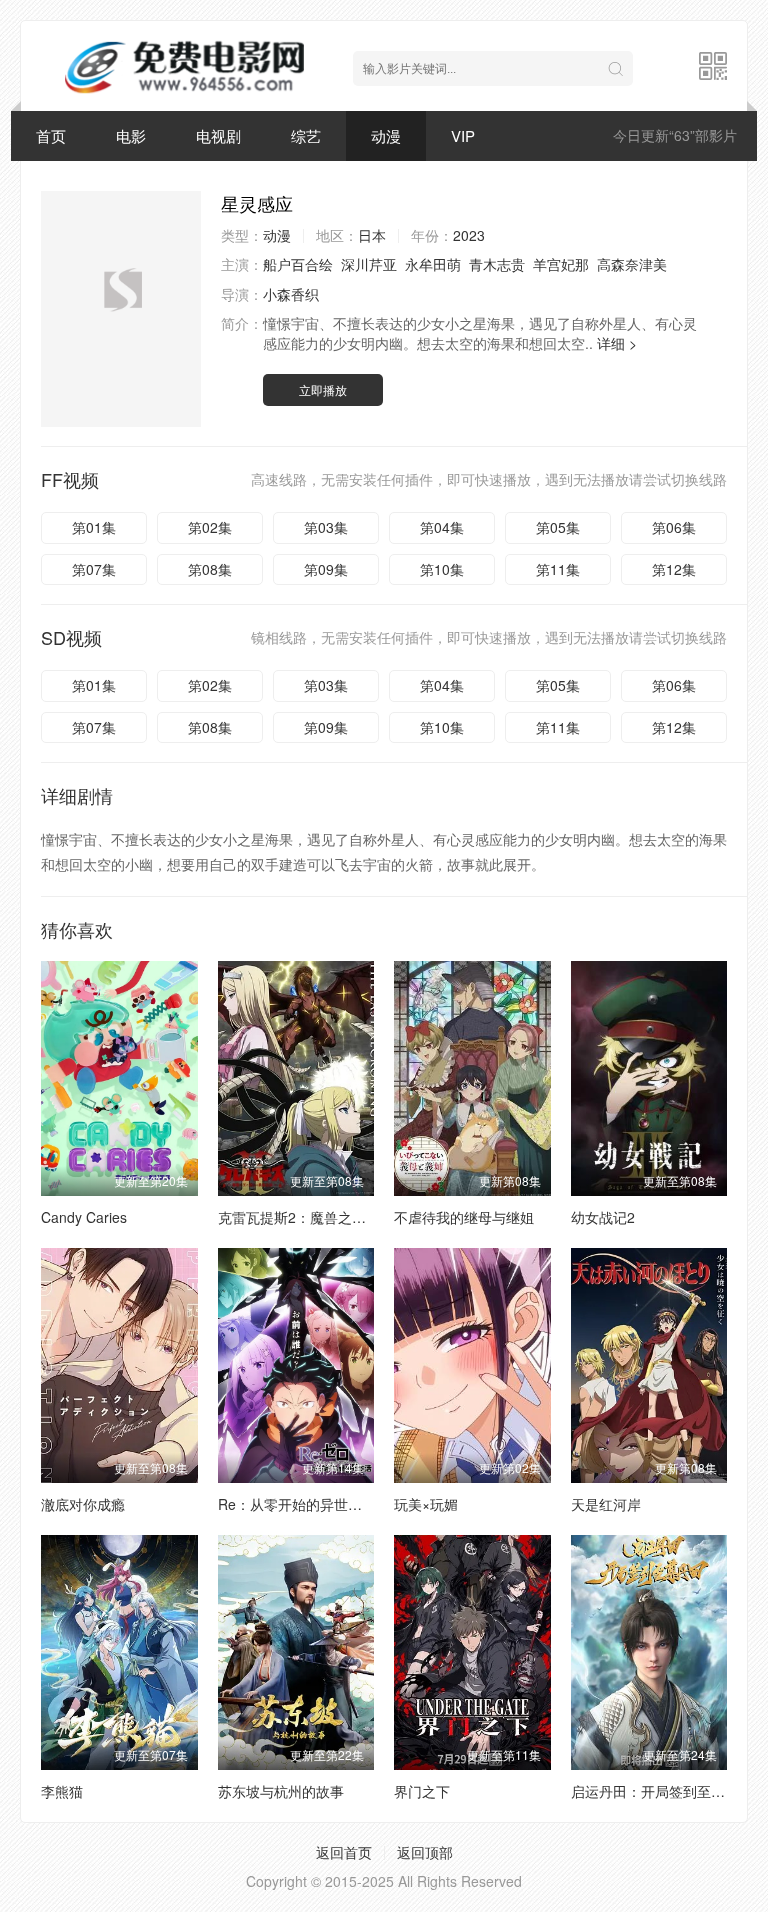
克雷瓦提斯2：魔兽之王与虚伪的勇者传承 (348, 1217)
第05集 (558, 527)
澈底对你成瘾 (83, 1504)
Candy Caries (84, 1217)
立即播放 (323, 389)
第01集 (94, 527)
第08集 (210, 569)
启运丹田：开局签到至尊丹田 (662, 1791)
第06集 (674, 527)
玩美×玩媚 (426, 1504)
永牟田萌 (433, 264)
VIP (463, 135)
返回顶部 (425, 1852)
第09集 (326, 569)
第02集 (210, 527)
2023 (469, 235)
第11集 (558, 569)
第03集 (326, 527)
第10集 (442, 569)
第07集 (94, 569)
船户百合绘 (298, 264)
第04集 (442, 527)
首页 (51, 135)
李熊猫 (62, 1791)
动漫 (386, 135)
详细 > (617, 343)
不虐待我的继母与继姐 (464, 1217)
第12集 (674, 569)
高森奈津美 (632, 264)
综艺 (306, 135)
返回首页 (344, 1852)
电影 (131, 135)
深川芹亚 (369, 264)
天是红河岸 (606, 1504)
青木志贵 (497, 264)
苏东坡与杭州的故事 (281, 1791)
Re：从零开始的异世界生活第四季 (325, 1504)
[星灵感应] (121, 309)
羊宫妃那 (561, 264)
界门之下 (422, 1791)
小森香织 (291, 294)
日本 (372, 235)
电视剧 (218, 135)
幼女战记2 (603, 1217)
